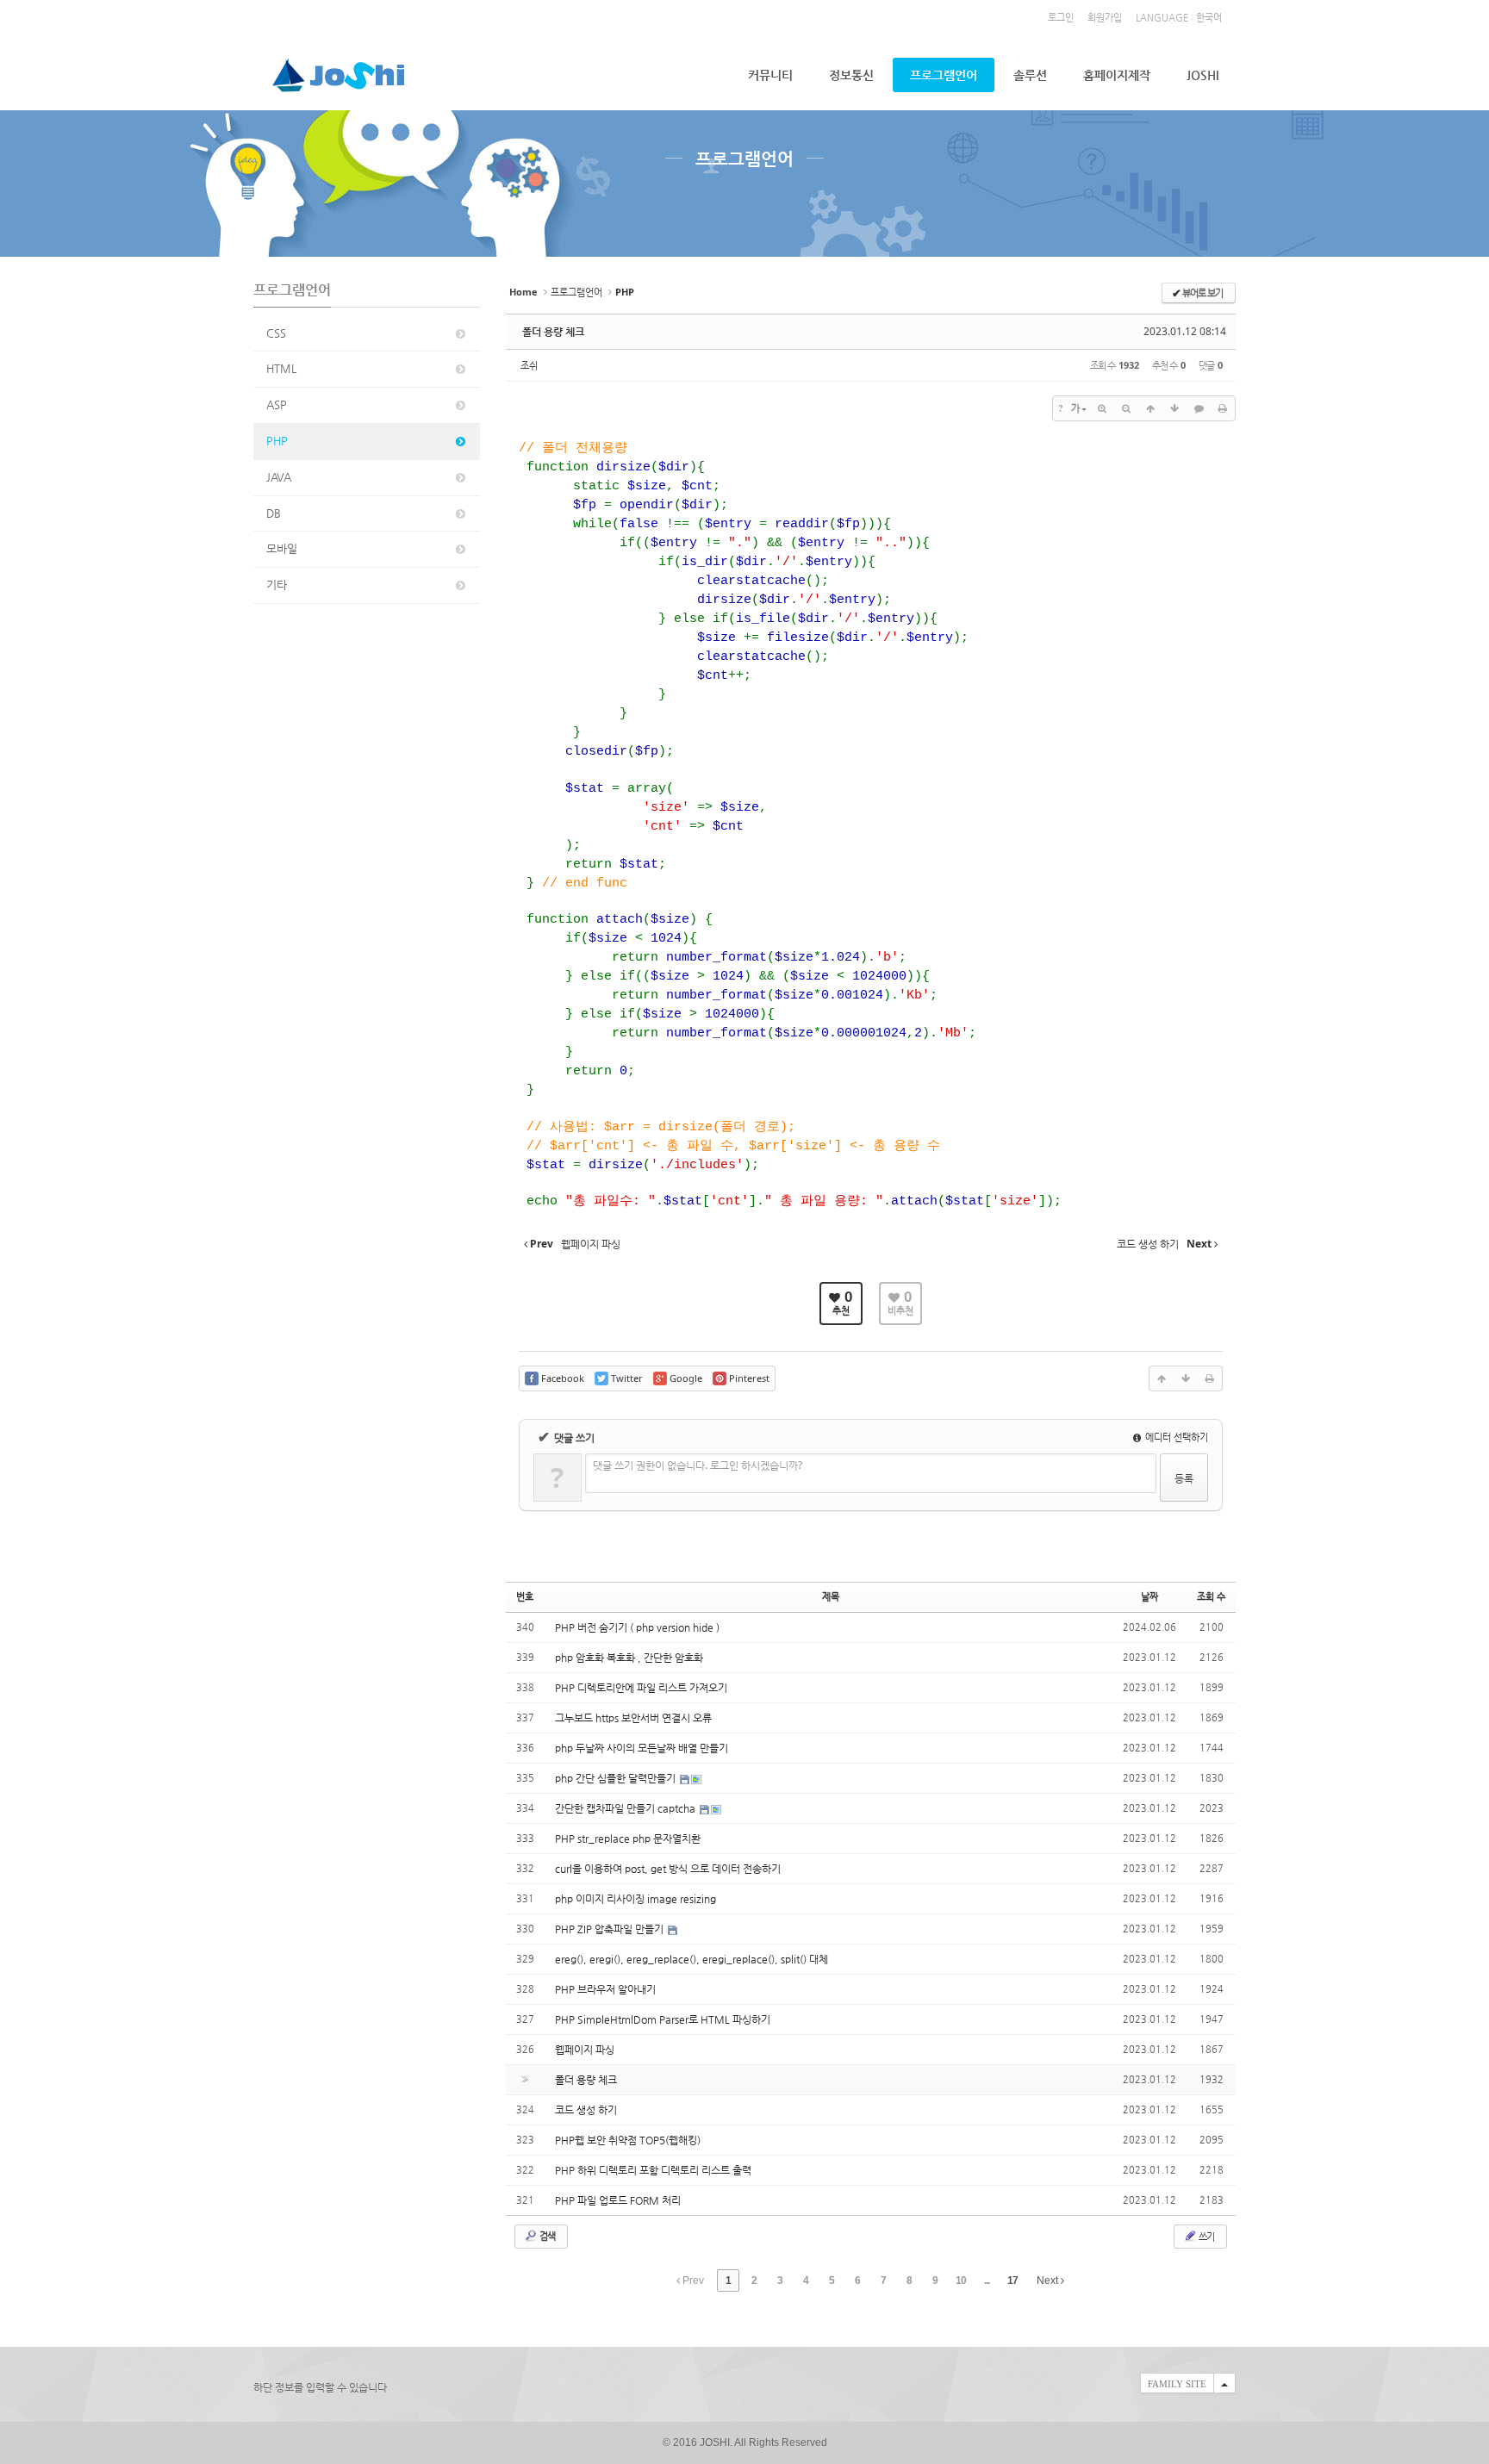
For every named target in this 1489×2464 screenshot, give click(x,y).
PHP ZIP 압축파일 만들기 (611, 1929)
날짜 (1149, 1597)
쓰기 (1206, 2236)
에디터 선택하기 (1175, 1437)
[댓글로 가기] (1199, 408)
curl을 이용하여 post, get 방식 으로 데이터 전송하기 (668, 1869)
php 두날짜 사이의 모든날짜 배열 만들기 (642, 1748)
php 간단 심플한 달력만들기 (617, 1778)
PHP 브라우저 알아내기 (605, 1989)
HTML (281, 368)
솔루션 (1030, 75)
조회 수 (1211, 1597)
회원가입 (1105, 18)
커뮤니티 (770, 75)
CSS (276, 333)
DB (274, 513)
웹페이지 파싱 (585, 2050)
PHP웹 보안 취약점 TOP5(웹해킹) (628, 2140)
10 (961, 2280)
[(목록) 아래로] (1174, 408)
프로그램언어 (944, 75)
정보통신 (851, 75)
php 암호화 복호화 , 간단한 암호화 (629, 1658)
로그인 (1061, 18)
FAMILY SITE (1177, 2384)
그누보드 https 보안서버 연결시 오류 (633, 1718)
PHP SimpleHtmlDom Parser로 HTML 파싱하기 (663, 2019)
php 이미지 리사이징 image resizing (635, 1899)
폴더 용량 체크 (553, 332)
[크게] (1102, 408)
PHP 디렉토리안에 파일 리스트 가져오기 (641, 1688)
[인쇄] (1223, 408)
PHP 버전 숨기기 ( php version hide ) (637, 1627)
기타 (277, 585)
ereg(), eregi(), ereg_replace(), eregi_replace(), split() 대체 (692, 1959)
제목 (831, 1597)
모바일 (282, 548)
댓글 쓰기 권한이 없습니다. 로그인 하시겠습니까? (698, 1465)
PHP (277, 441)
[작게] (1126, 408)
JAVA (279, 477)
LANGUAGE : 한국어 (1179, 18)
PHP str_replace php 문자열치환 (628, 1839)
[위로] (1150, 408)
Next (1049, 2280)
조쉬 (529, 365)
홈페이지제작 (1117, 75)
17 (1012, 2280)
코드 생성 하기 (586, 2110)
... (987, 2280)
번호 (525, 1597)
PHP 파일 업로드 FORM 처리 (618, 2200)
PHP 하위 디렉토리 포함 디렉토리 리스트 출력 (653, 2170)
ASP (277, 404)
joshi (1202, 75)
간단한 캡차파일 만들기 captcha (626, 1808)
